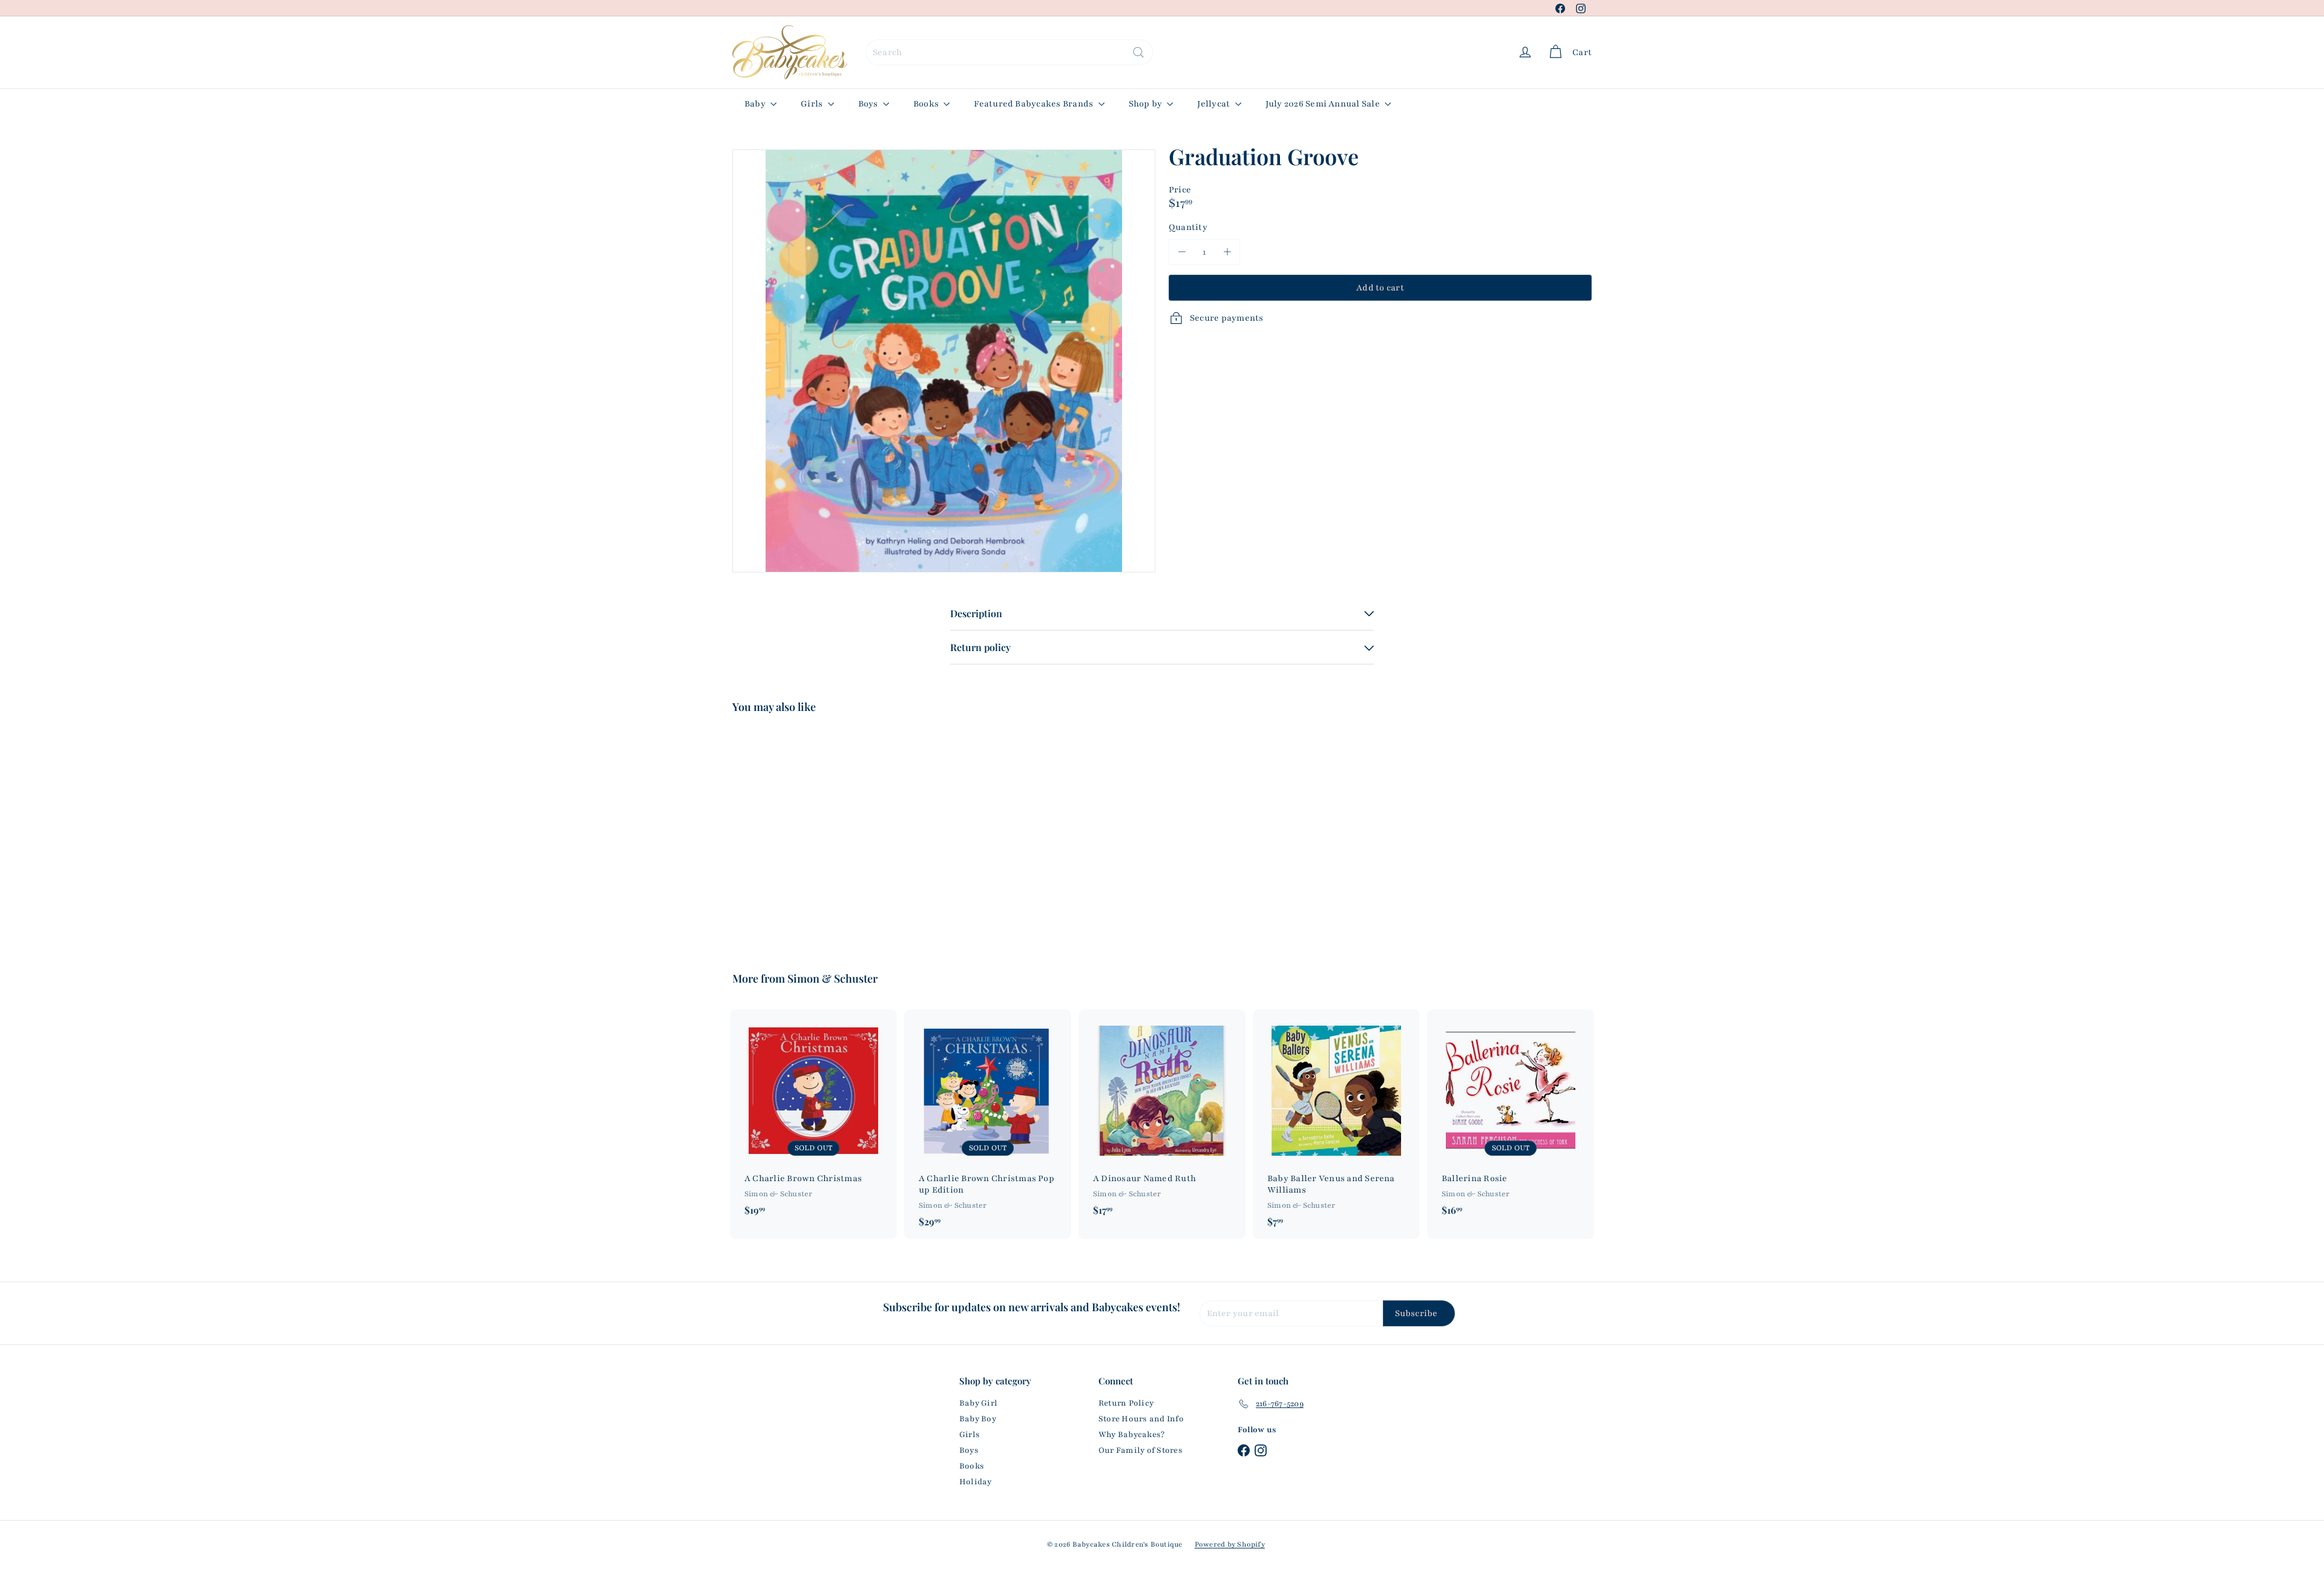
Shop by (1147, 104)
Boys (869, 104)
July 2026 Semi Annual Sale (1324, 104)
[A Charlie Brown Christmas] (813, 1118)
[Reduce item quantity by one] (1182, 252)
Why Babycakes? (1131, 1435)
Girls (812, 104)
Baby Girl (978, 1403)
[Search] (1138, 52)
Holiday (976, 1482)
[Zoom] (944, 361)
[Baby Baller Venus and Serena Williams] (1336, 1124)
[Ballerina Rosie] (1511, 1118)
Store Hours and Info (1141, 1419)
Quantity (1188, 227)
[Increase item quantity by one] (1227, 252)
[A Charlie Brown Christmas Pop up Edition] (988, 1124)
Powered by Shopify (1230, 1544)
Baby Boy (978, 1419)
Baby (756, 104)
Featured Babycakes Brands (1034, 104)
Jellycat (1214, 104)
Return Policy (1126, 1403)
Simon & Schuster (832, 978)
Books (927, 104)
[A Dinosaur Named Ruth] (1162, 1118)
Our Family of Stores (1141, 1450)
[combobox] (1009, 52)
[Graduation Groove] (799, 834)
